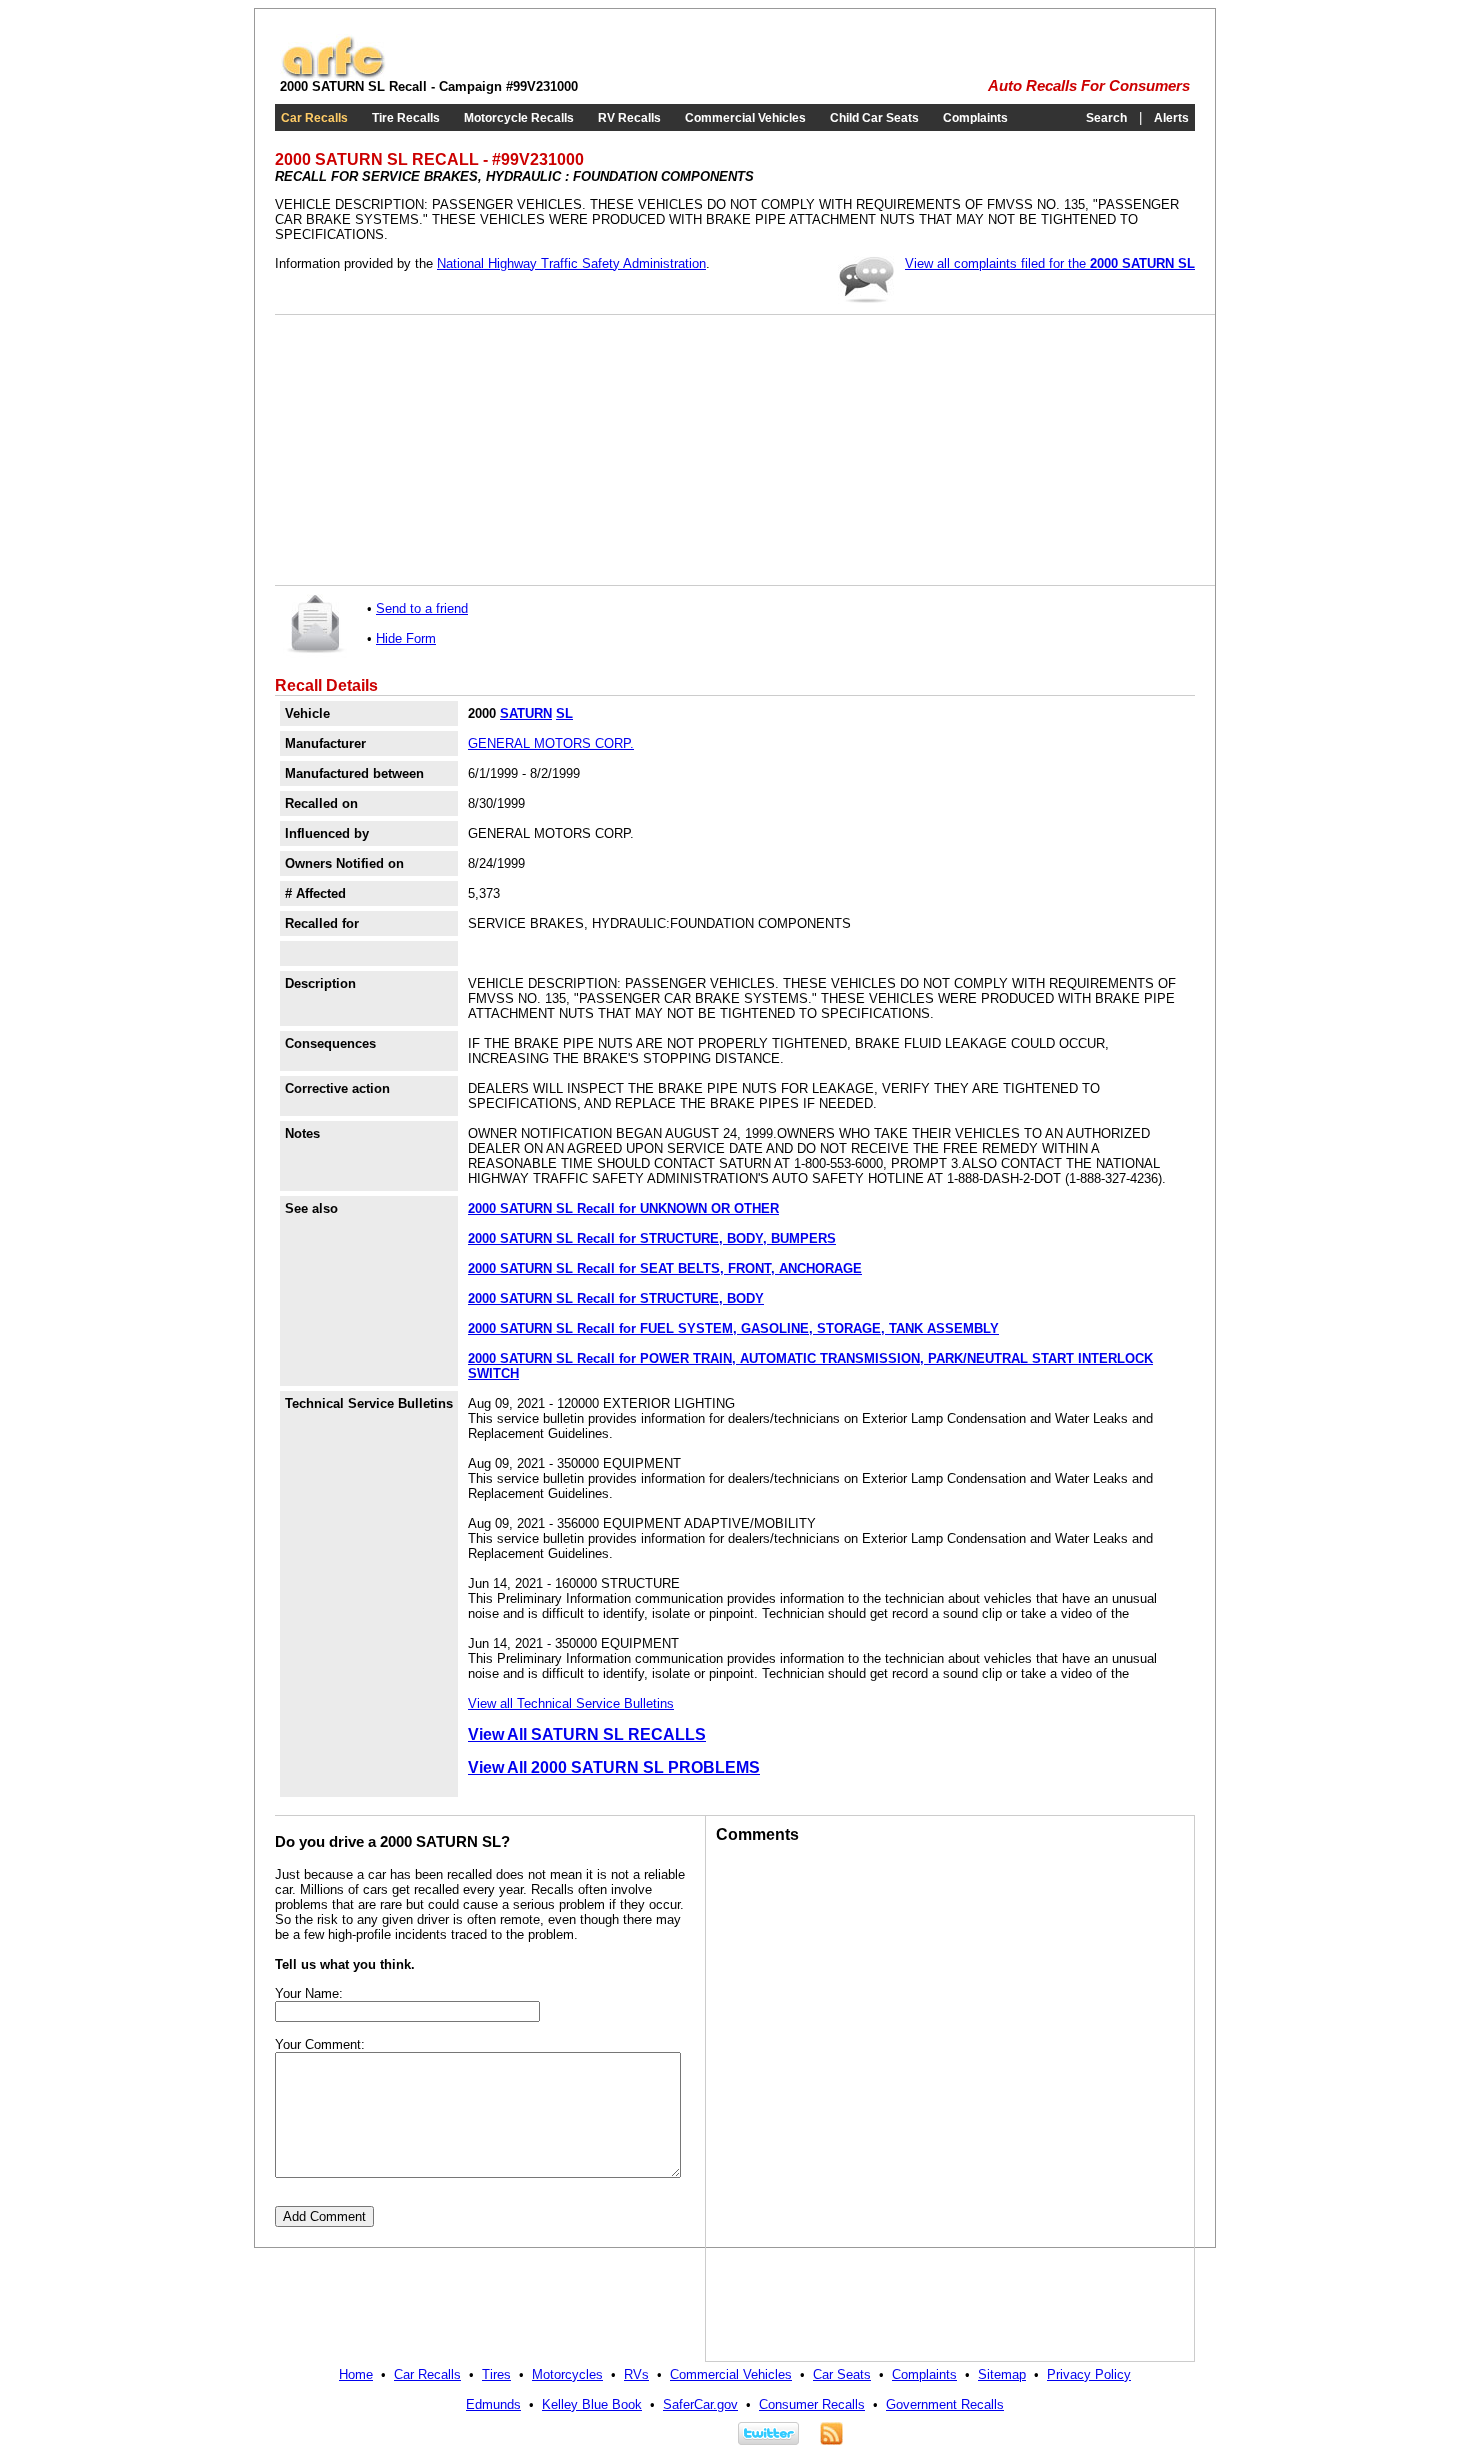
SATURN (526, 713)
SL (564, 713)
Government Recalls (945, 2404)
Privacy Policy (1089, 2374)
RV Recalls (629, 118)
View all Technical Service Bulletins (571, 1703)
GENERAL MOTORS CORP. (551, 743)
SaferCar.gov (700, 2404)
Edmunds (493, 2404)
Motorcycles (567, 2374)
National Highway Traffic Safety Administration (571, 263)
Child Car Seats (874, 118)
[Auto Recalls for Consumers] (333, 74)
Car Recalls (314, 118)
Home (356, 2374)
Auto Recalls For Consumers (1089, 86)
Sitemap (1002, 2374)
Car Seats (842, 2374)
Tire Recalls (406, 118)
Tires (496, 2374)
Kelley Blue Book (592, 2404)
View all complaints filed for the (1050, 263)
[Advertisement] (435, 450)
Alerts (1171, 118)
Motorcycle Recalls (519, 118)
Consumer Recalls (812, 2404)
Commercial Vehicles (745, 118)
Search (1106, 118)
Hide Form (406, 638)
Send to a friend (422, 608)
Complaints (975, 118)
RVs (636, 2374)
